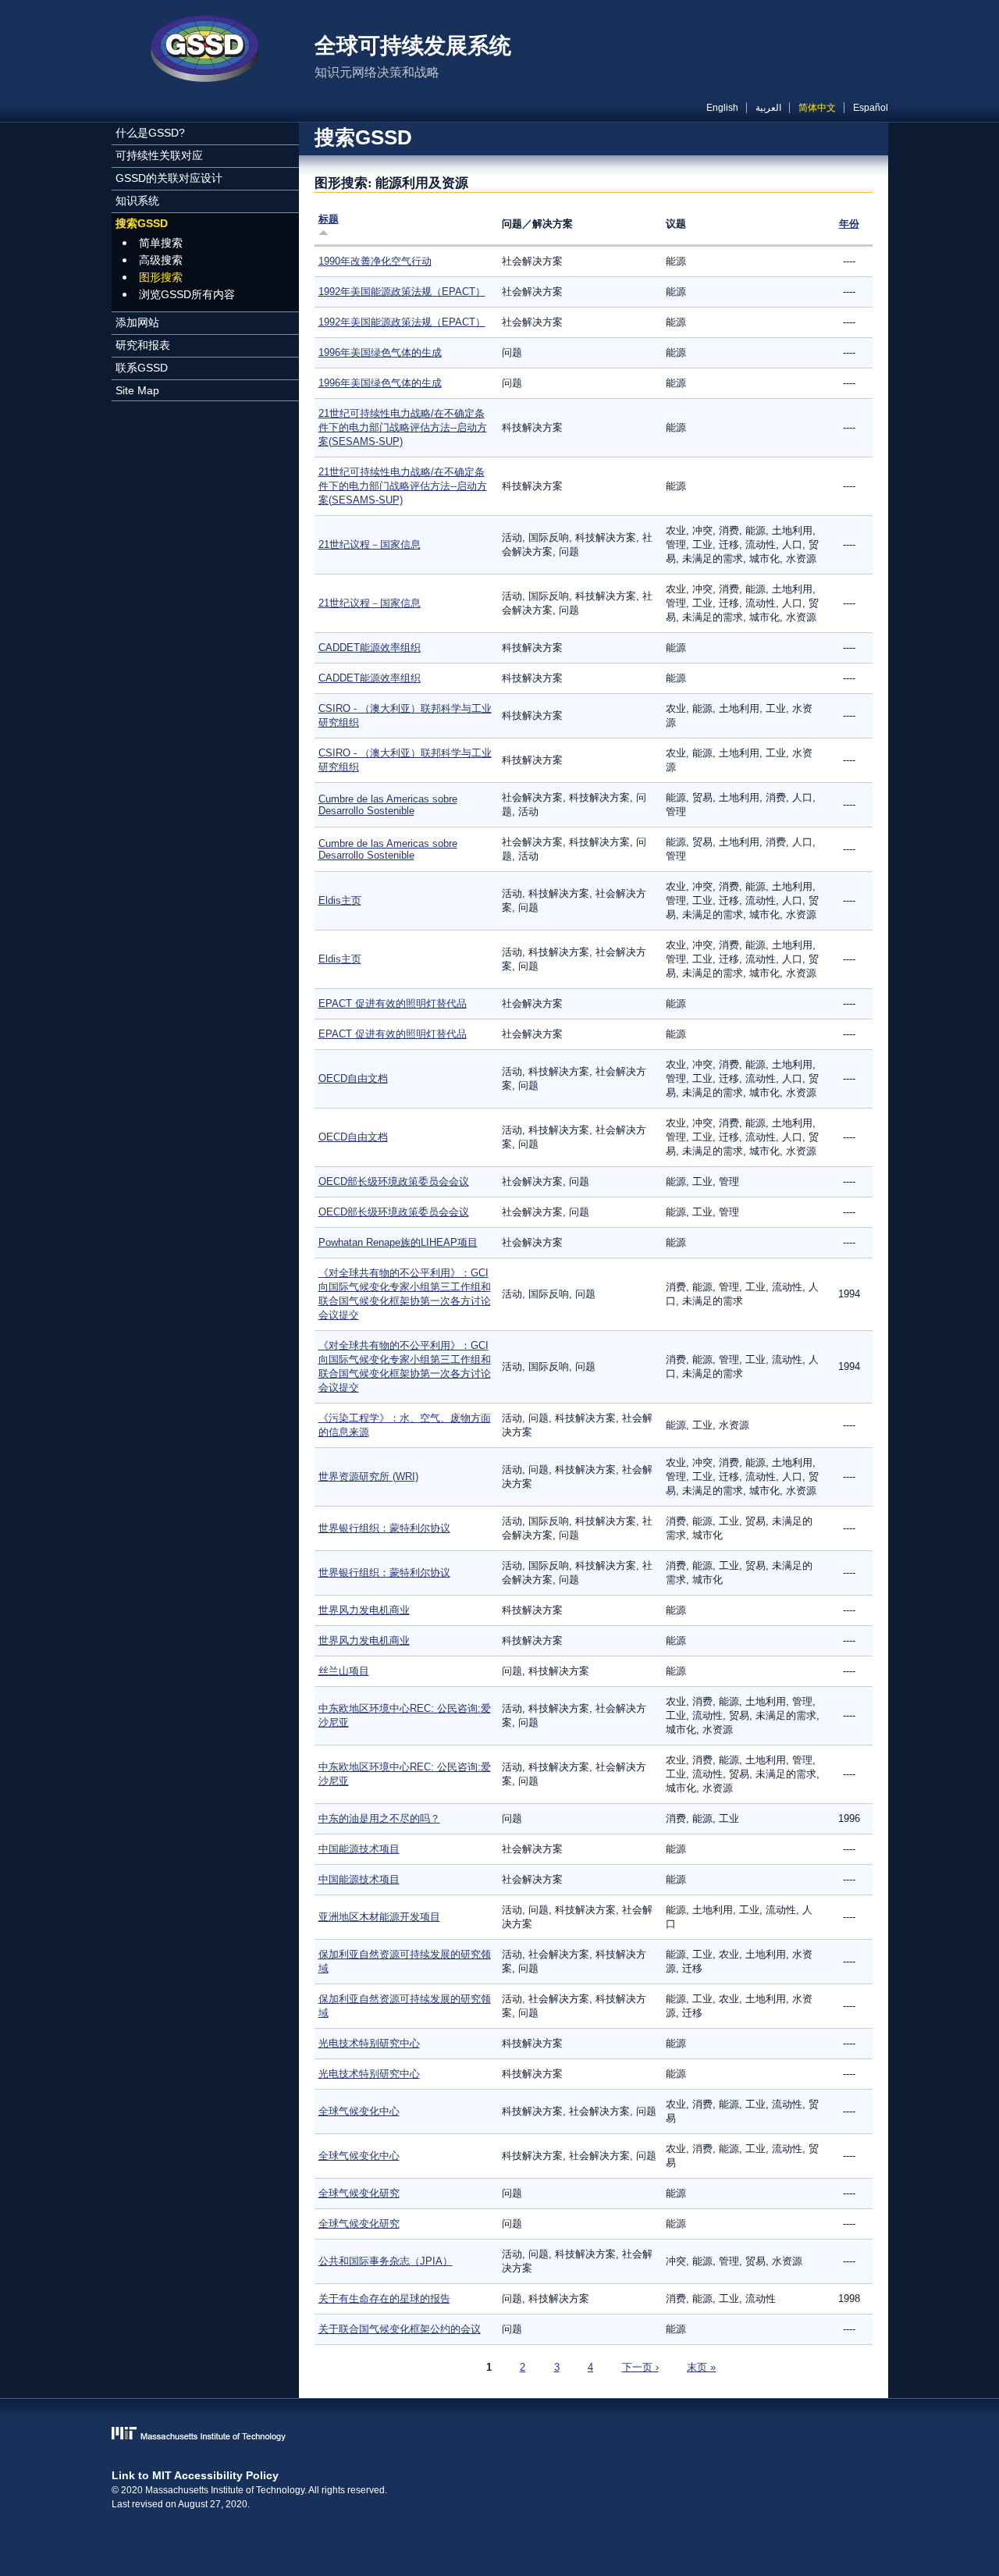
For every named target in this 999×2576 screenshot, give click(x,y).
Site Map (137, 390)
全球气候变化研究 (359, 2193)
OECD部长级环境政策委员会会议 (394, 1181)
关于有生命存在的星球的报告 (384, 2298)
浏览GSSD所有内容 (187, 294)
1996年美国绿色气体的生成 (380, 352)
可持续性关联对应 (159, 155)
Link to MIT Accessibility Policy (195, 2475)
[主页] (205, 51)
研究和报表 (143, 345)
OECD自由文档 (353, 1078)
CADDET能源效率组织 (370, 648)
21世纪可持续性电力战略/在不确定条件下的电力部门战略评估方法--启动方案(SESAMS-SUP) (403, 427)
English (722, 108)
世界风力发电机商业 (364, 1610)
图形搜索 (161, 277)
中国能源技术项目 (359, 1849)
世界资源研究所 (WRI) (368, 1477)
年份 (849, 224)
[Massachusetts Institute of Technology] (500, 2435)
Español (871, 108)
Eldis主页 (340, 900)
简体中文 (817, 108)
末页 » (701, 2367)
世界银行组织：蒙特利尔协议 (384, 1528)
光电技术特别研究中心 (369, 2043)
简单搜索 (161, 243)
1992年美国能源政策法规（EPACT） (402, 292)
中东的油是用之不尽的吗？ (379, 1818)
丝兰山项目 (344, 1671)
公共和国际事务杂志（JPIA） (386, 2261)
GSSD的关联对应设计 (169, 178)
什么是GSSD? (150, 133)
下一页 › (640, 2367)
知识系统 (137, 201)
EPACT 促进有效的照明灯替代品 (393, 1003)
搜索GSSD (142, 223)
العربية (768, 108)
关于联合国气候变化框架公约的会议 (400, 2329)
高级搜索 (161, 260)
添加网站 (137, 322)
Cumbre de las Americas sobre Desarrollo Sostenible (388, 805)
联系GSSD (142, 368)
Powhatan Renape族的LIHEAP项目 (398, 1242)
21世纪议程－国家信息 (370, 544)
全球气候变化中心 (359, 2111)
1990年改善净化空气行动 (375, 261)
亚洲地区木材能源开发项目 (379, 1917)
